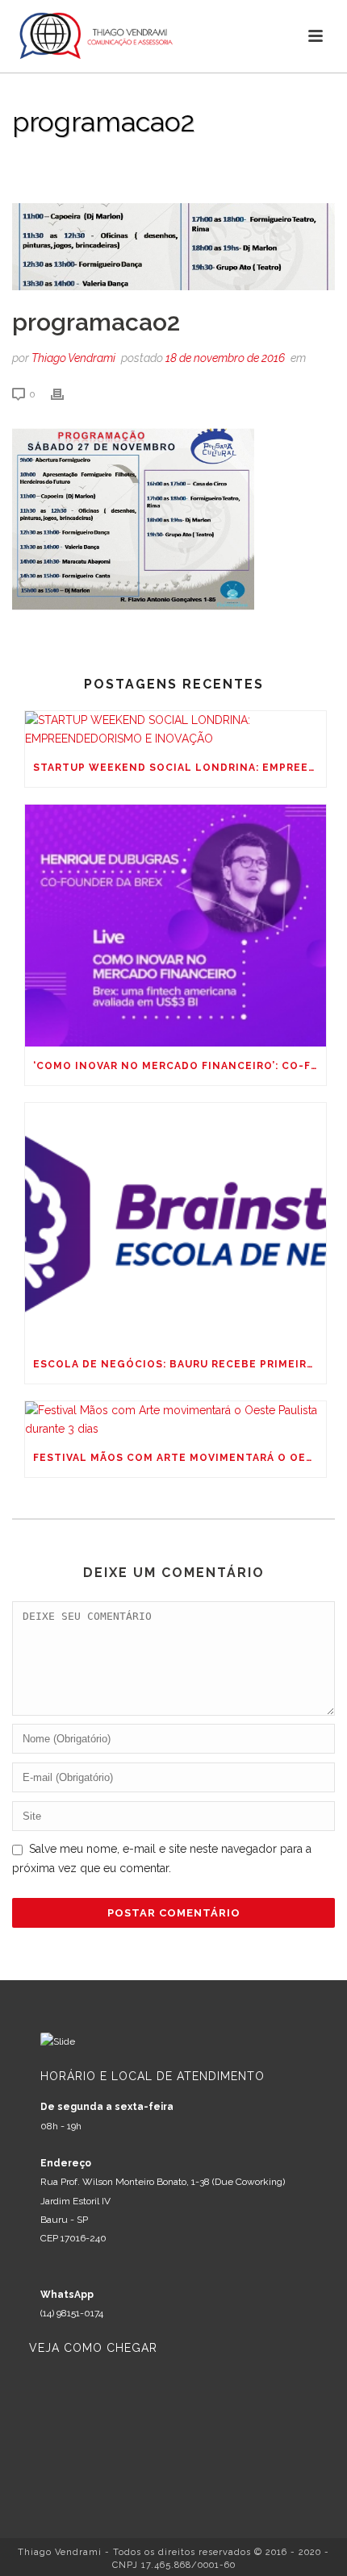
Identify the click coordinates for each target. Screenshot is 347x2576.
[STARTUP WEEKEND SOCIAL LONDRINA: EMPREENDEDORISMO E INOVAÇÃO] (176, 730)
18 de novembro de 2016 (225, 358)
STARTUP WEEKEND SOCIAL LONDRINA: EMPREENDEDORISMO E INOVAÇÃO (180, 768)
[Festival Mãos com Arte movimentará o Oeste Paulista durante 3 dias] (176, 1420)
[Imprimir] (65, 394)
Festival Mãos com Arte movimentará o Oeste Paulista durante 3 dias (180, 1458)
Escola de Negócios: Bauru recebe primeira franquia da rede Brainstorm (180, 1364)
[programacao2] (173, 247)
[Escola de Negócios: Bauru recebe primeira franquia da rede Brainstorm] (176, 1224)
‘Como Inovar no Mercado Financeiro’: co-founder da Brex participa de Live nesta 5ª (180, 1066)
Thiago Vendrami (73, 358)
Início (29, 163)
